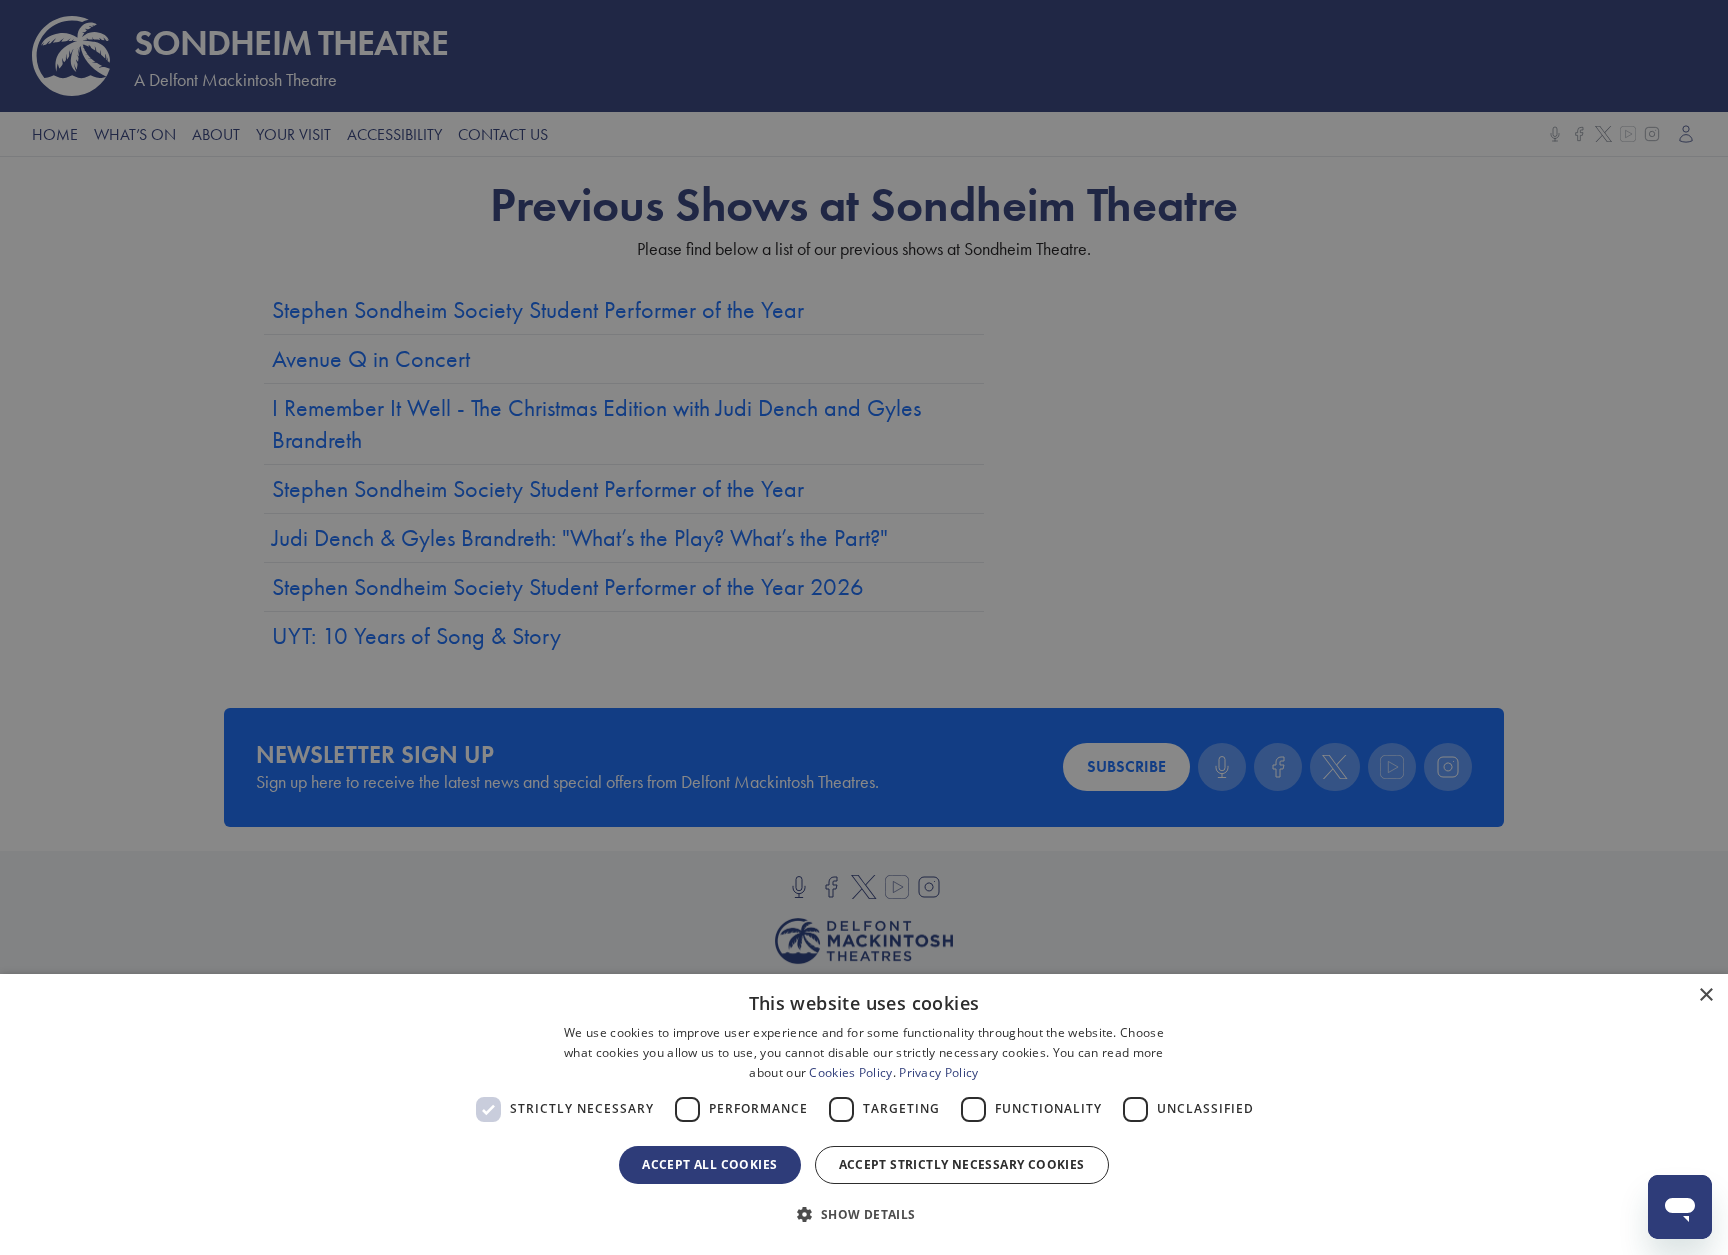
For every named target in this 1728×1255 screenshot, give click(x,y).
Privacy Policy (938, 1072)
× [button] (1705, 995)
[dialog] (864, 1114)
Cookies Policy (850, 1072)
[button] (863, 1215)
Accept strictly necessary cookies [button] (962, 1164)
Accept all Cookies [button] (709, 1164)
